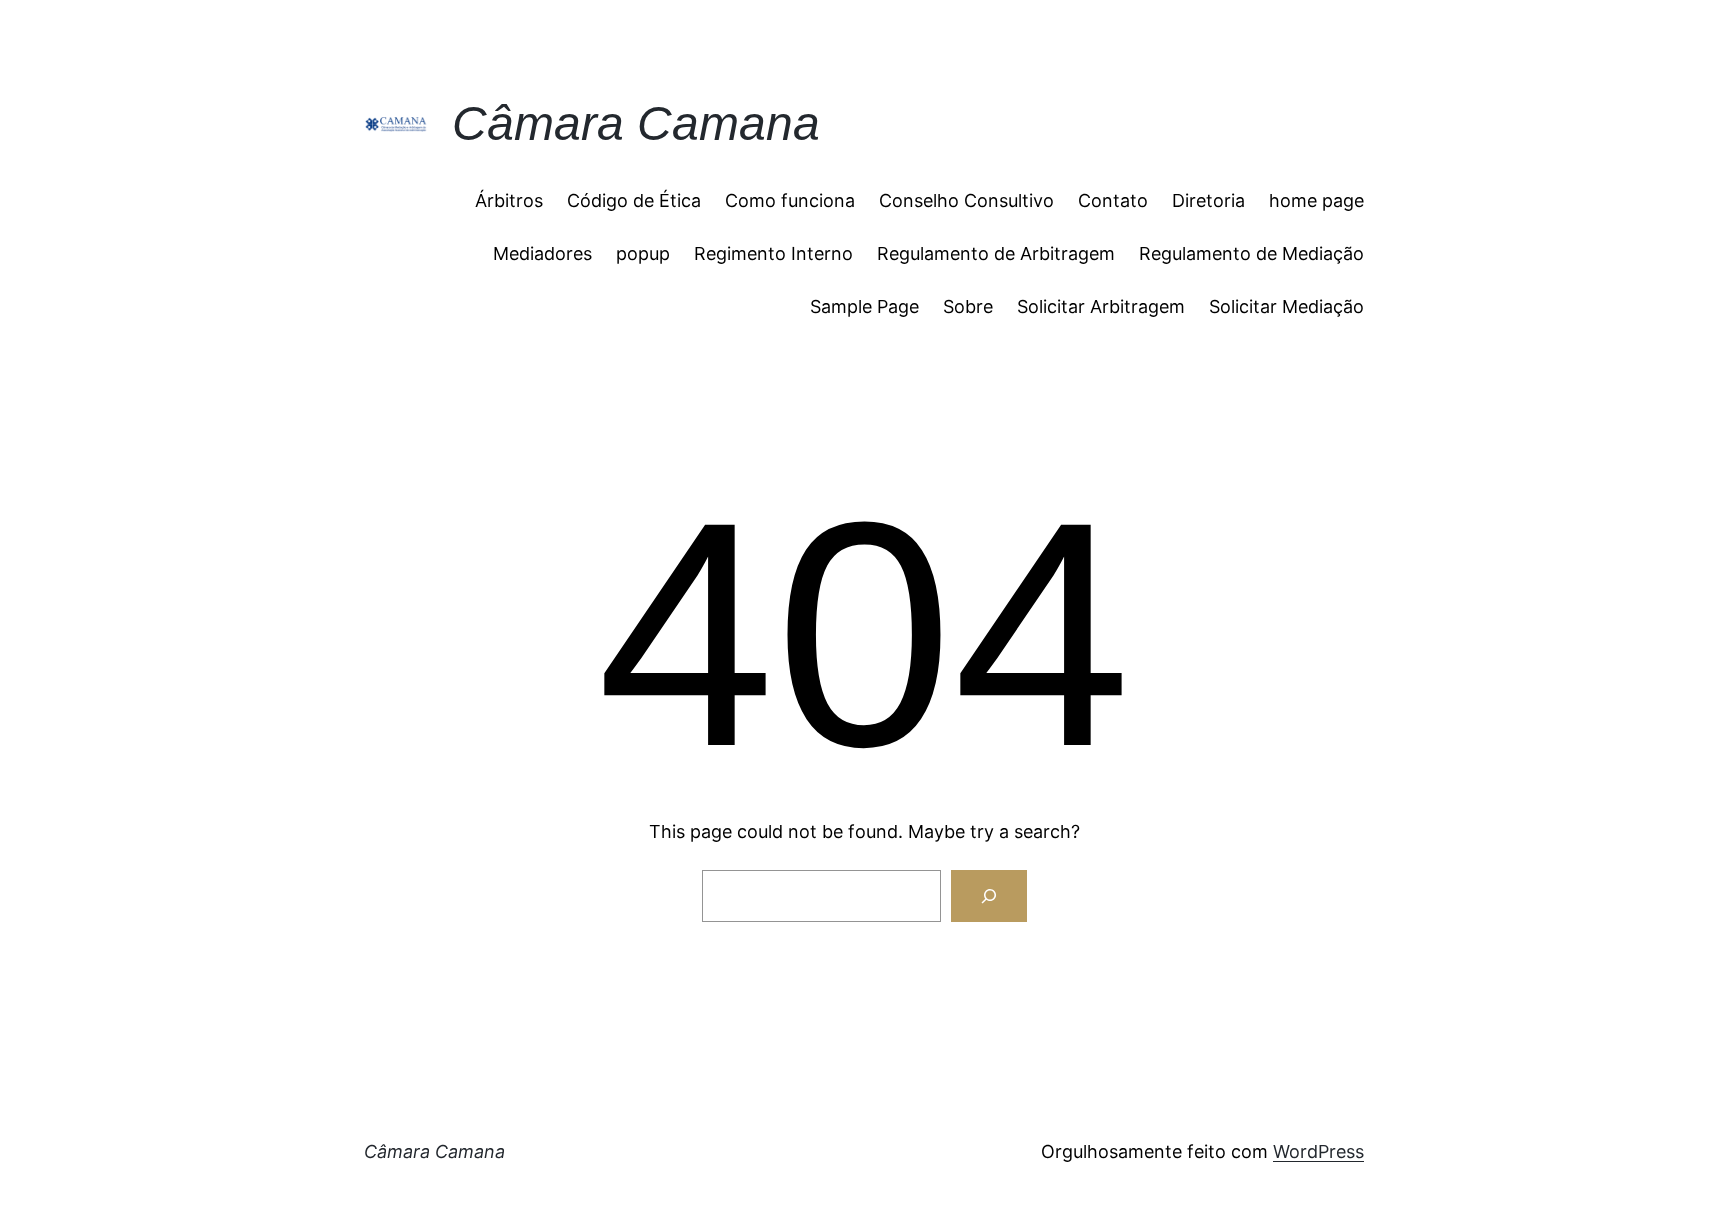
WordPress (1318, 1151)
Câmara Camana (636, 123)
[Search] (989, 896)
